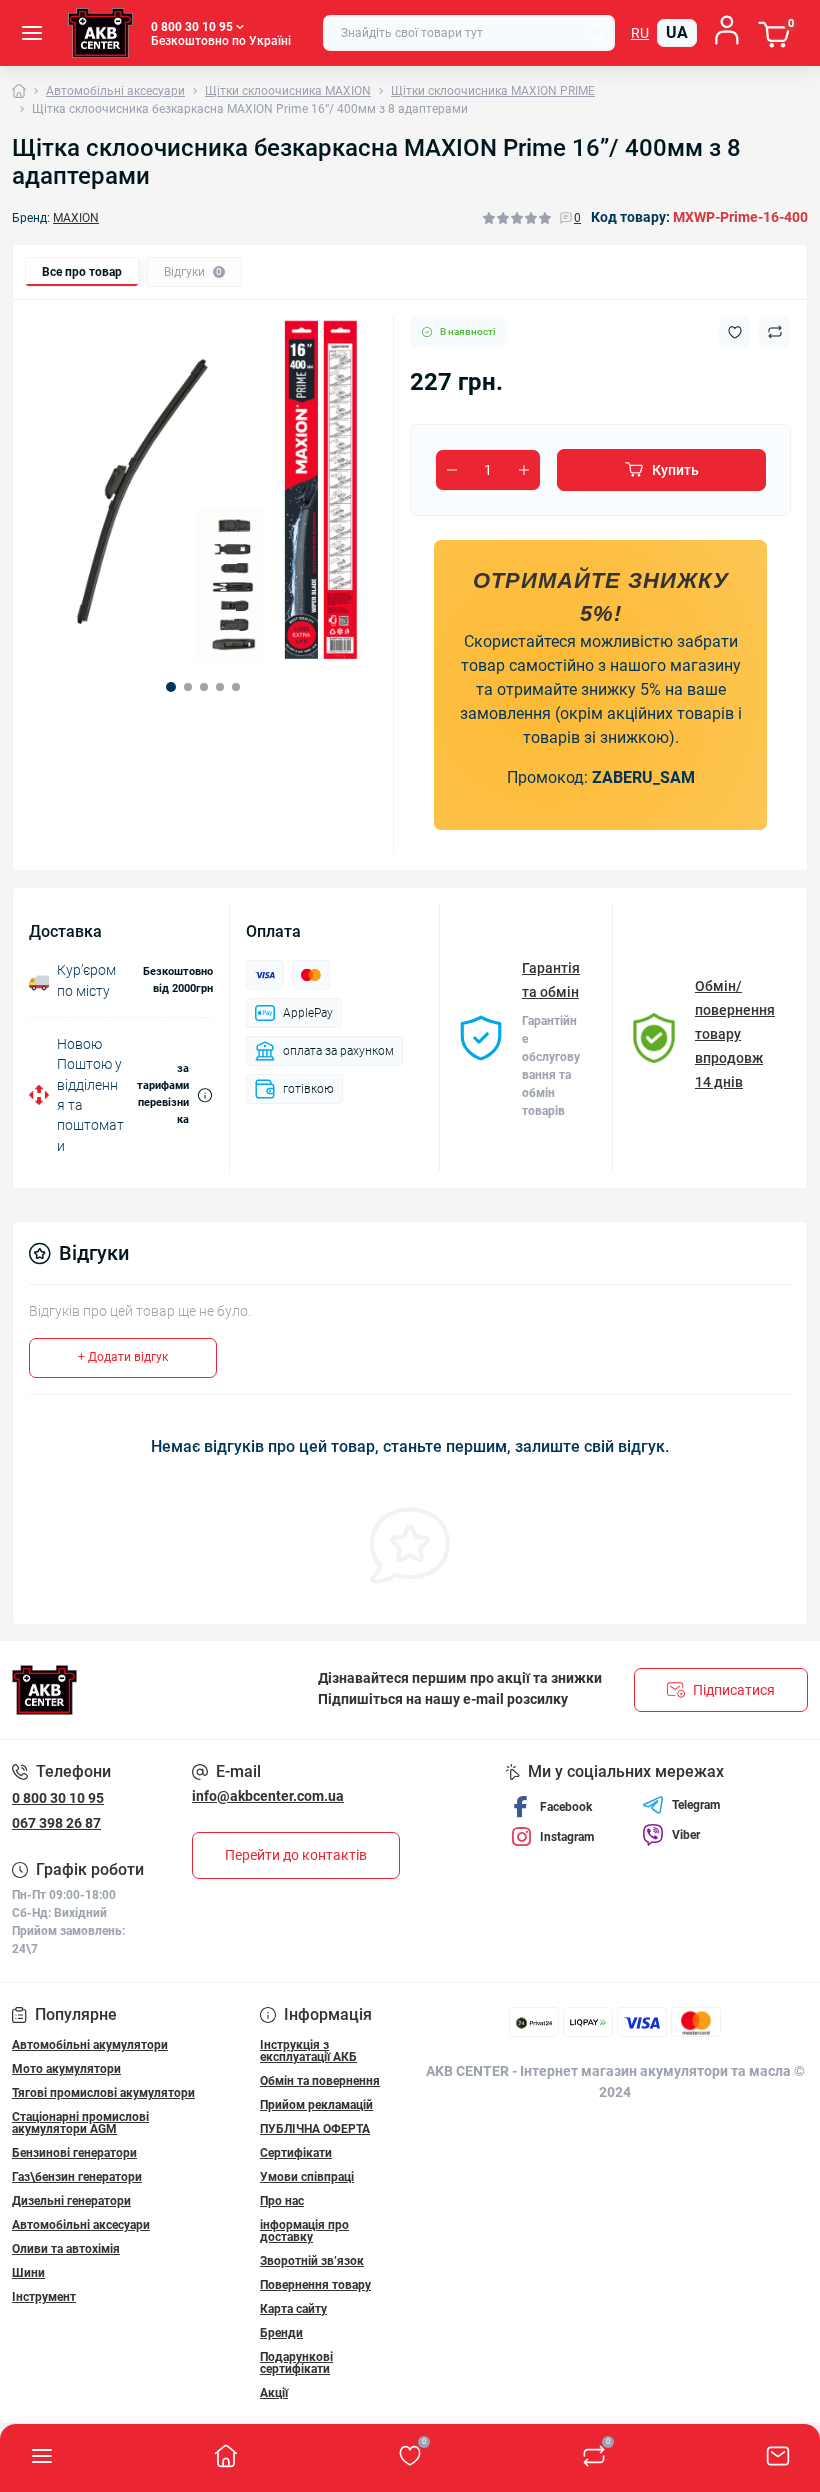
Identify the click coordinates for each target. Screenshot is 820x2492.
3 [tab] (204, 687)
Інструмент (44, 2297)
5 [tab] (236, 687)
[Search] (597, 33)
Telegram (696, 1805)
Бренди (281, 2333)
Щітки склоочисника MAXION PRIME (493, 91)
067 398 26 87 (56, 1823)
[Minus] (452, 470)
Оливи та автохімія (66, 2249)
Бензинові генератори (74, 2153)
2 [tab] (188, 687)
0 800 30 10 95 (58, 1798)
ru (640, 33)
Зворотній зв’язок (312, 2261)
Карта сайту (293, 2309)
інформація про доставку (304, 2231)
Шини (28, 2273)
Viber (686, 1835)
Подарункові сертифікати (296, 2363)
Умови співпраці (307, 2177)
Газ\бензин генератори (77, 2177)
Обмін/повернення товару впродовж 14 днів (735, 1034)
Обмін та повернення (320, 2081)
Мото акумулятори (66, 2069)
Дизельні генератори (71, 2201)
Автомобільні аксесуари (115, 91)
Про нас (282, 2201)
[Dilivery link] (205, 1095)
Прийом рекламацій (316, 2105)
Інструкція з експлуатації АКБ (308, 2051)
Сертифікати (296, 2153)
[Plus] (524, 470)
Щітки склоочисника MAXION (288, 91)
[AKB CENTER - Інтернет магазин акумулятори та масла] (136, 1690)
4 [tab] (220, 687)
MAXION (76, 218)
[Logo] (100, 33)
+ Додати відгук (123, 1357)
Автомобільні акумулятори (90, 2045)
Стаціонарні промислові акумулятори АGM (80, 2123)
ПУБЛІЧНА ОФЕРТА (315, 2129)
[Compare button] (775, 332)
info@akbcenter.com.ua (268, 1796)
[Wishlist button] (735, 332)
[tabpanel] (203, 490)
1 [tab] (171, 687)
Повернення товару (315, 2285)
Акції (274, 2393)
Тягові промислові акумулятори (103, 2093)
